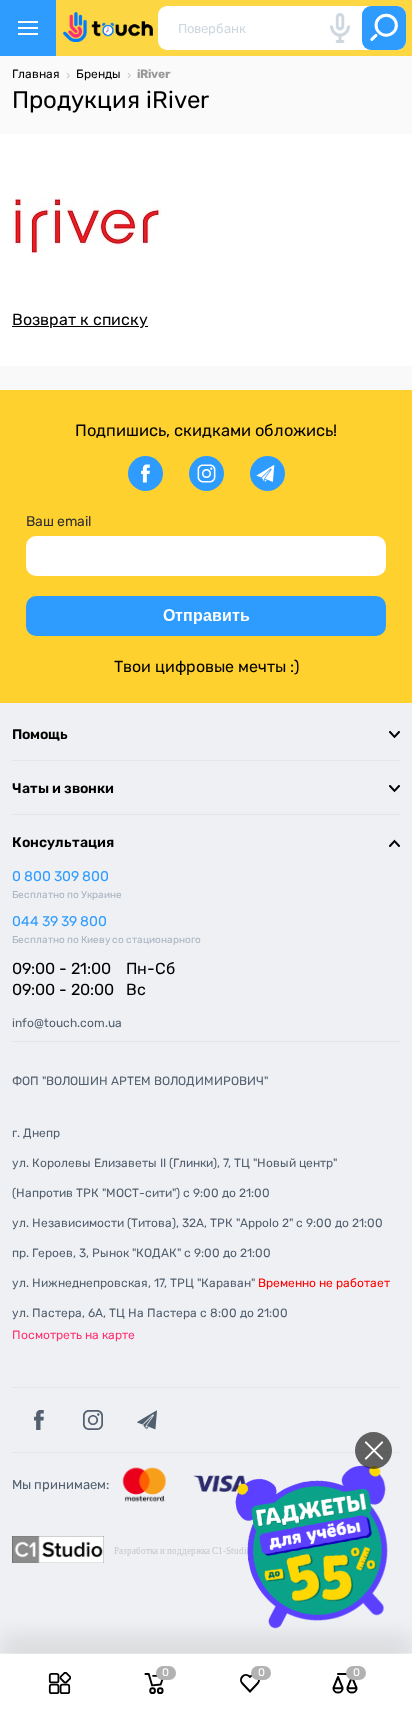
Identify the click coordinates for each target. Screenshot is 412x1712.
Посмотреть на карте (73, 1335)
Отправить (206, 615)
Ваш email (58, 521)
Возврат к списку (80, 319)
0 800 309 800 (60, 876)
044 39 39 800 (59, 921)
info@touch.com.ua (67, 1023)
